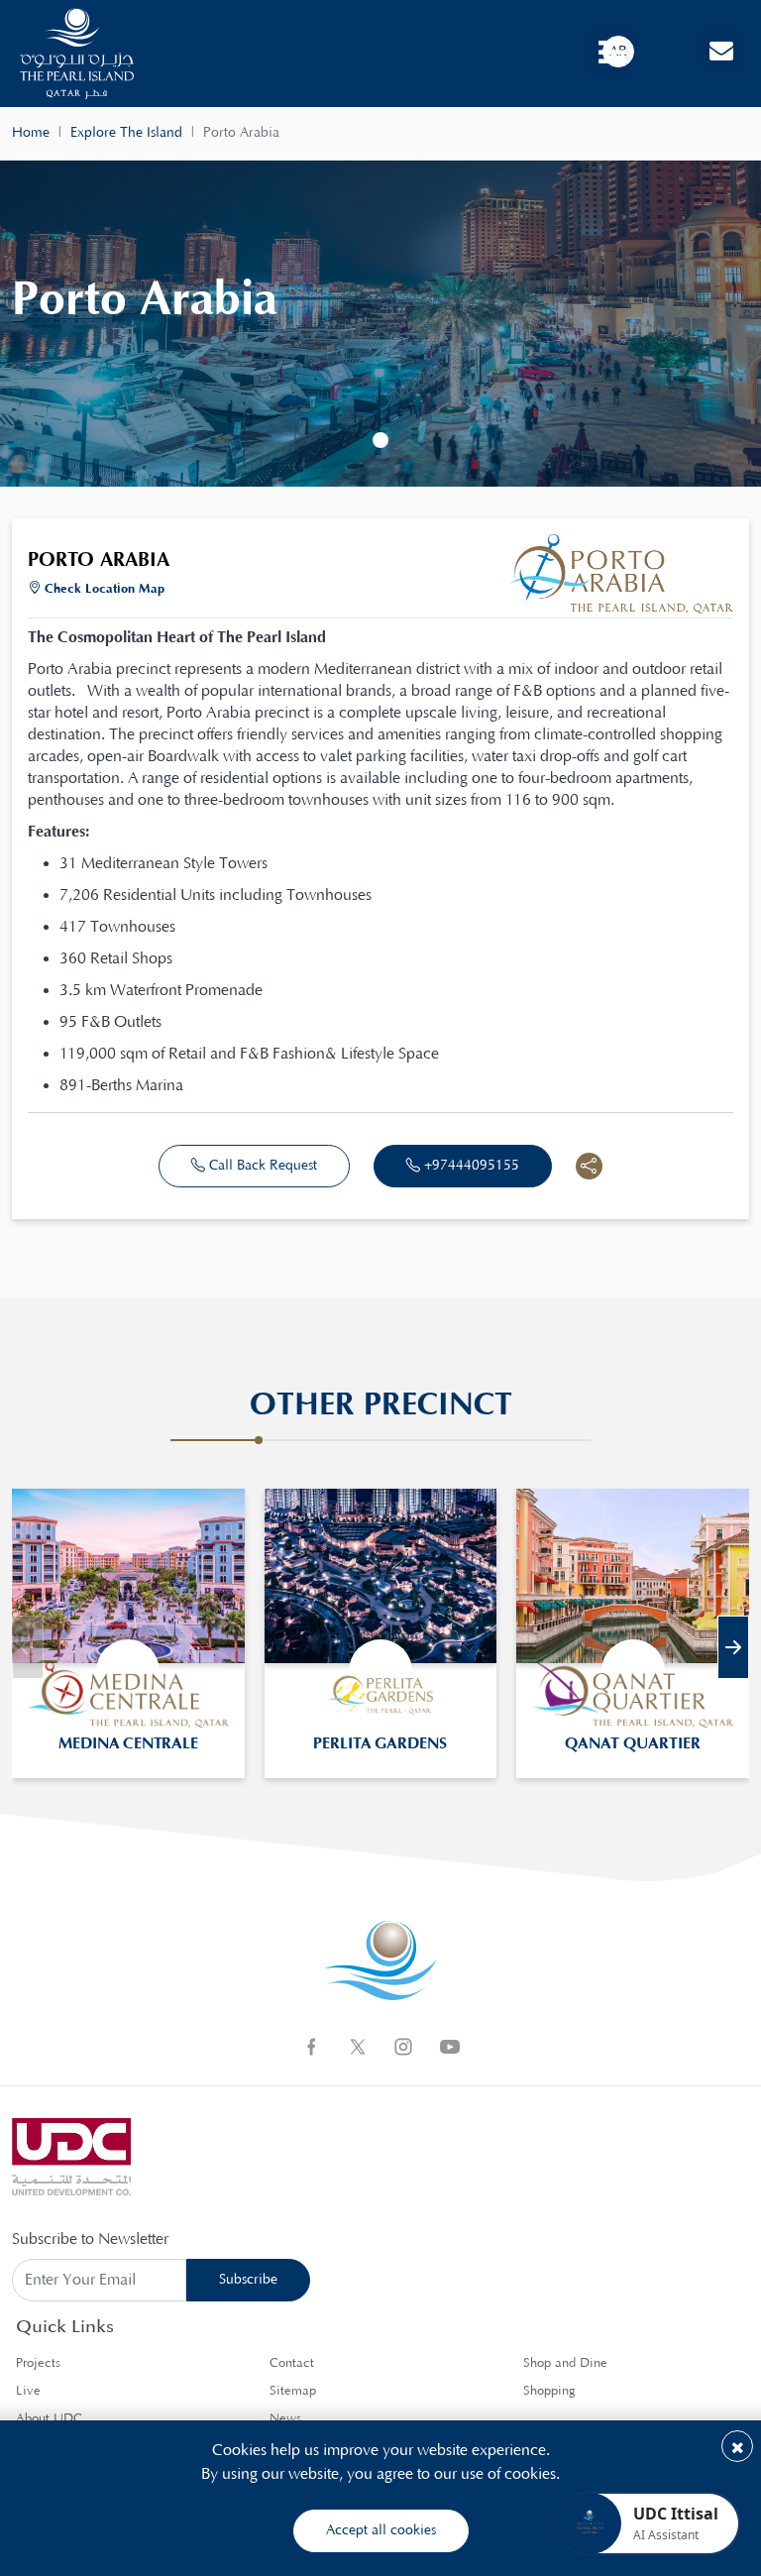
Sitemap (293, 2391)
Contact (292, 2363)
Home (31, 133)
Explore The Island (126, 133)
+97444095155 (470, 1166)
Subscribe (248, 2280)
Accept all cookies (381, 2530)
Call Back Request (261, 1166)
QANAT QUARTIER (633, 1743)
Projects (38, 2363)
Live (28, 2391)
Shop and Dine (565, 2363)
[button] (380, 440)
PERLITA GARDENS (380, 1743)
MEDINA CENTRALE (128, 1743)
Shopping (549, 2391)
